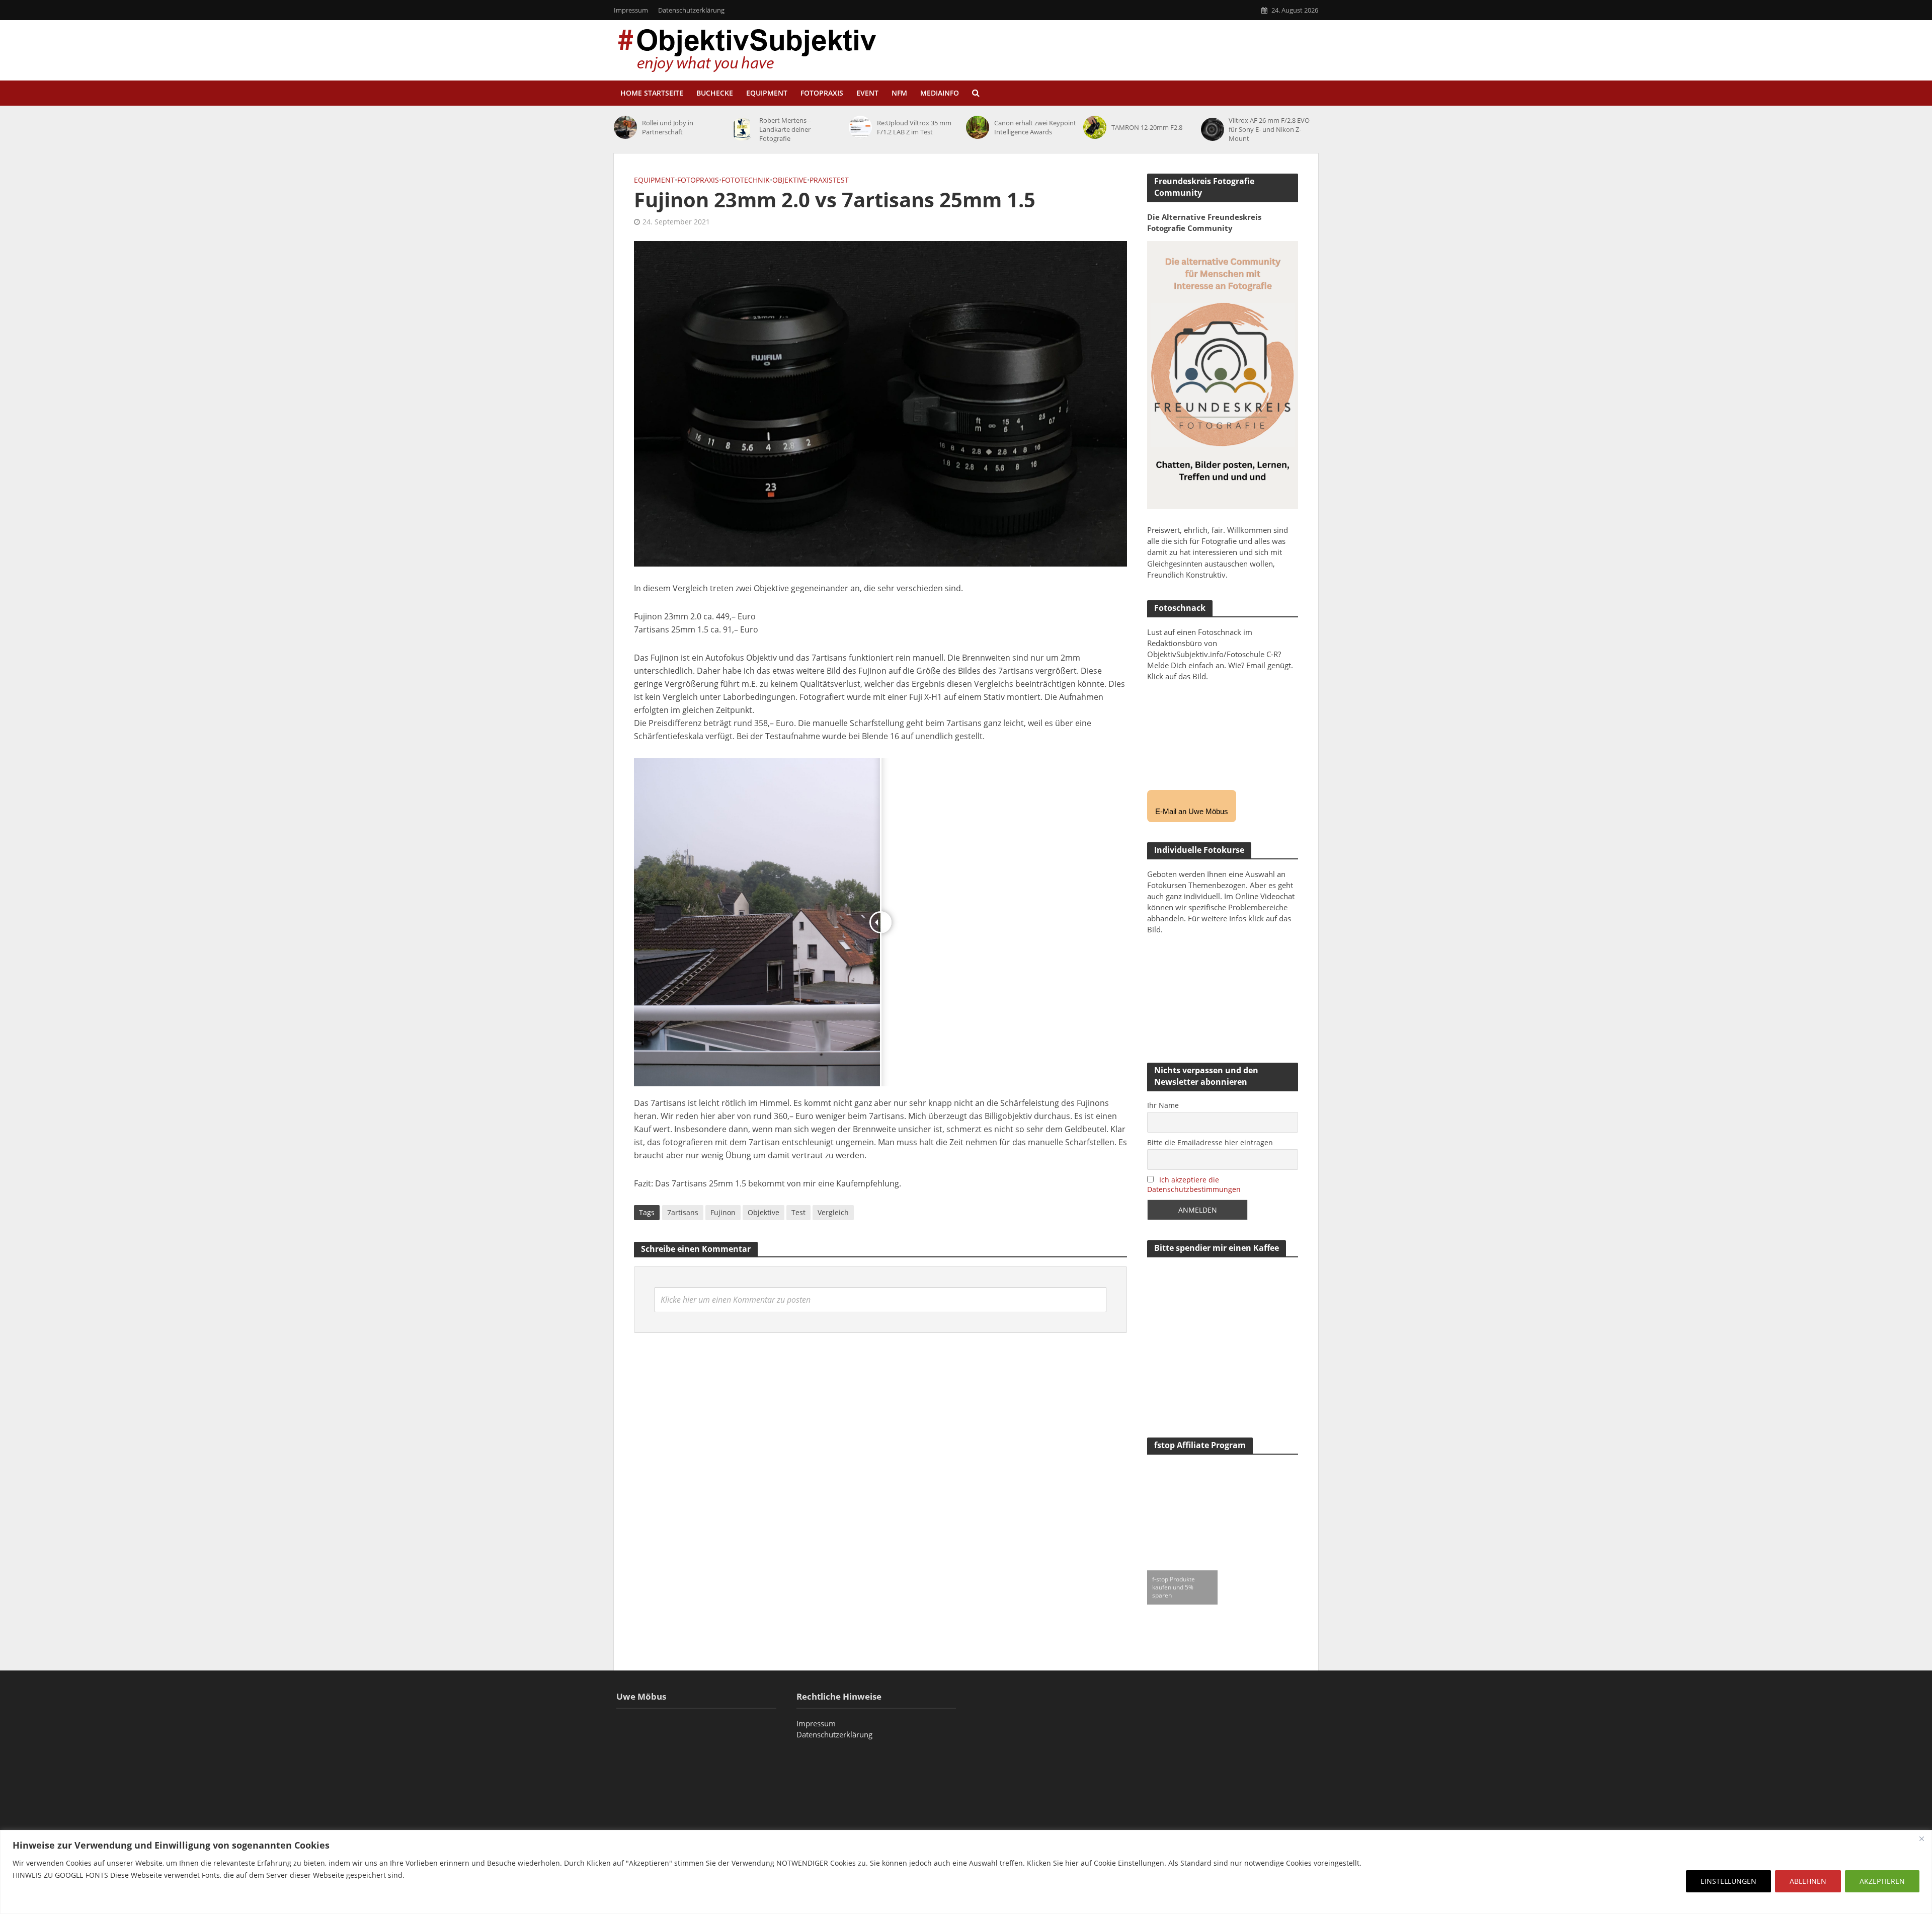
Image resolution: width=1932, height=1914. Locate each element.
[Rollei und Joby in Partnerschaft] (625, 127)
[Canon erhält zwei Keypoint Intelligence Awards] (978, 127)
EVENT (867, 93)
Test (798, 1212)
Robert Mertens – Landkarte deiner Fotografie (785, 129)
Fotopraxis (822, 93)
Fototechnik (746, 180)
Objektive (790, 180)
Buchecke (715, 93)
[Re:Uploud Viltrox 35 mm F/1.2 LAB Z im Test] (860, 127)
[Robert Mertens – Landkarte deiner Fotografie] (743, 129)
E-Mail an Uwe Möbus (1192, 811)
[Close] (1921, 1839)
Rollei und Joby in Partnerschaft (668, 127)
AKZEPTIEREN (1882, 1881)
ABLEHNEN (1808, 1881)
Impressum (631, 10)
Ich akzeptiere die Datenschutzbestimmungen (1194, 1184)
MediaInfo (940, 93)
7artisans (683, 1212)
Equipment (767, 93)
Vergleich (833, 1212)
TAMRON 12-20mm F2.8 (1147, 127)
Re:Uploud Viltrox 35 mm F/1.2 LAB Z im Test (914, 127)
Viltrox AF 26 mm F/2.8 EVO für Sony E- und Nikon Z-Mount (1269, 129)
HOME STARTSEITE (652, 93)
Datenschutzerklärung (691, 10)
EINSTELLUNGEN (1728, 1881)
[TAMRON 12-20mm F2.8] (1095, 127)
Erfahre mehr (38, 1899)
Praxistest (829, 180)
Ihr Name (1163, 1105)
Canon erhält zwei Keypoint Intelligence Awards (1035, 127)
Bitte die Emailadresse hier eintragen (1210, 1142)
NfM (899, 93)
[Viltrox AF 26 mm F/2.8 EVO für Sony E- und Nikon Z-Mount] (1213, 129)
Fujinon (723, 1212)
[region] (966, 1872)
